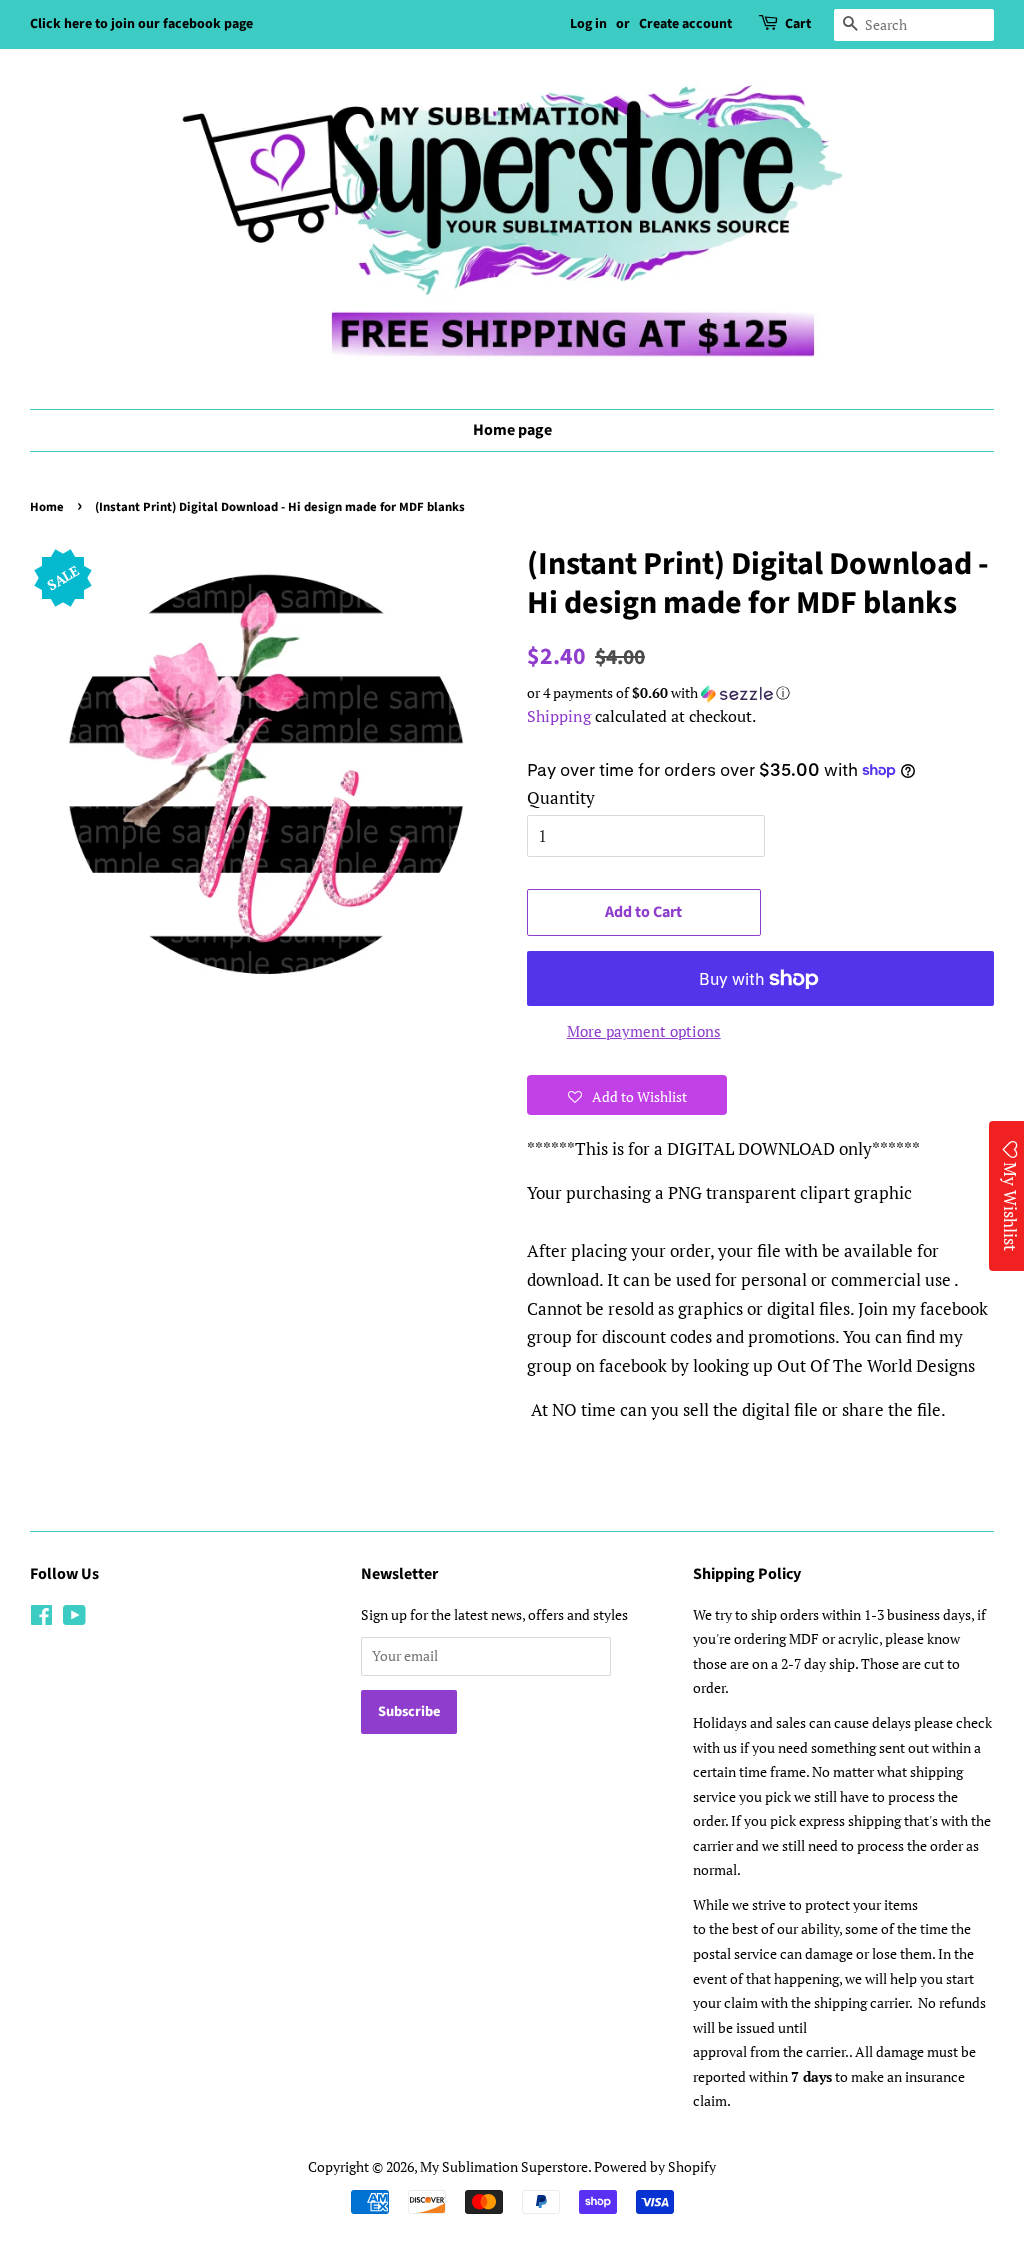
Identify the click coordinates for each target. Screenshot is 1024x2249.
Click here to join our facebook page (141, 24)
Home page (512, 430)
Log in (588, 24)
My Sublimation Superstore (504, 2166)
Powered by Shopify (655, 2166)
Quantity (561, 797)
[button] (760, 693)
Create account (685, 24)
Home (47, 507)
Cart (798, 24)
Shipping (559, 716)
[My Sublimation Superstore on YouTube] (74, 1618)
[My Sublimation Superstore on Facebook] (41, 1618)
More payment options (644, 1031)
